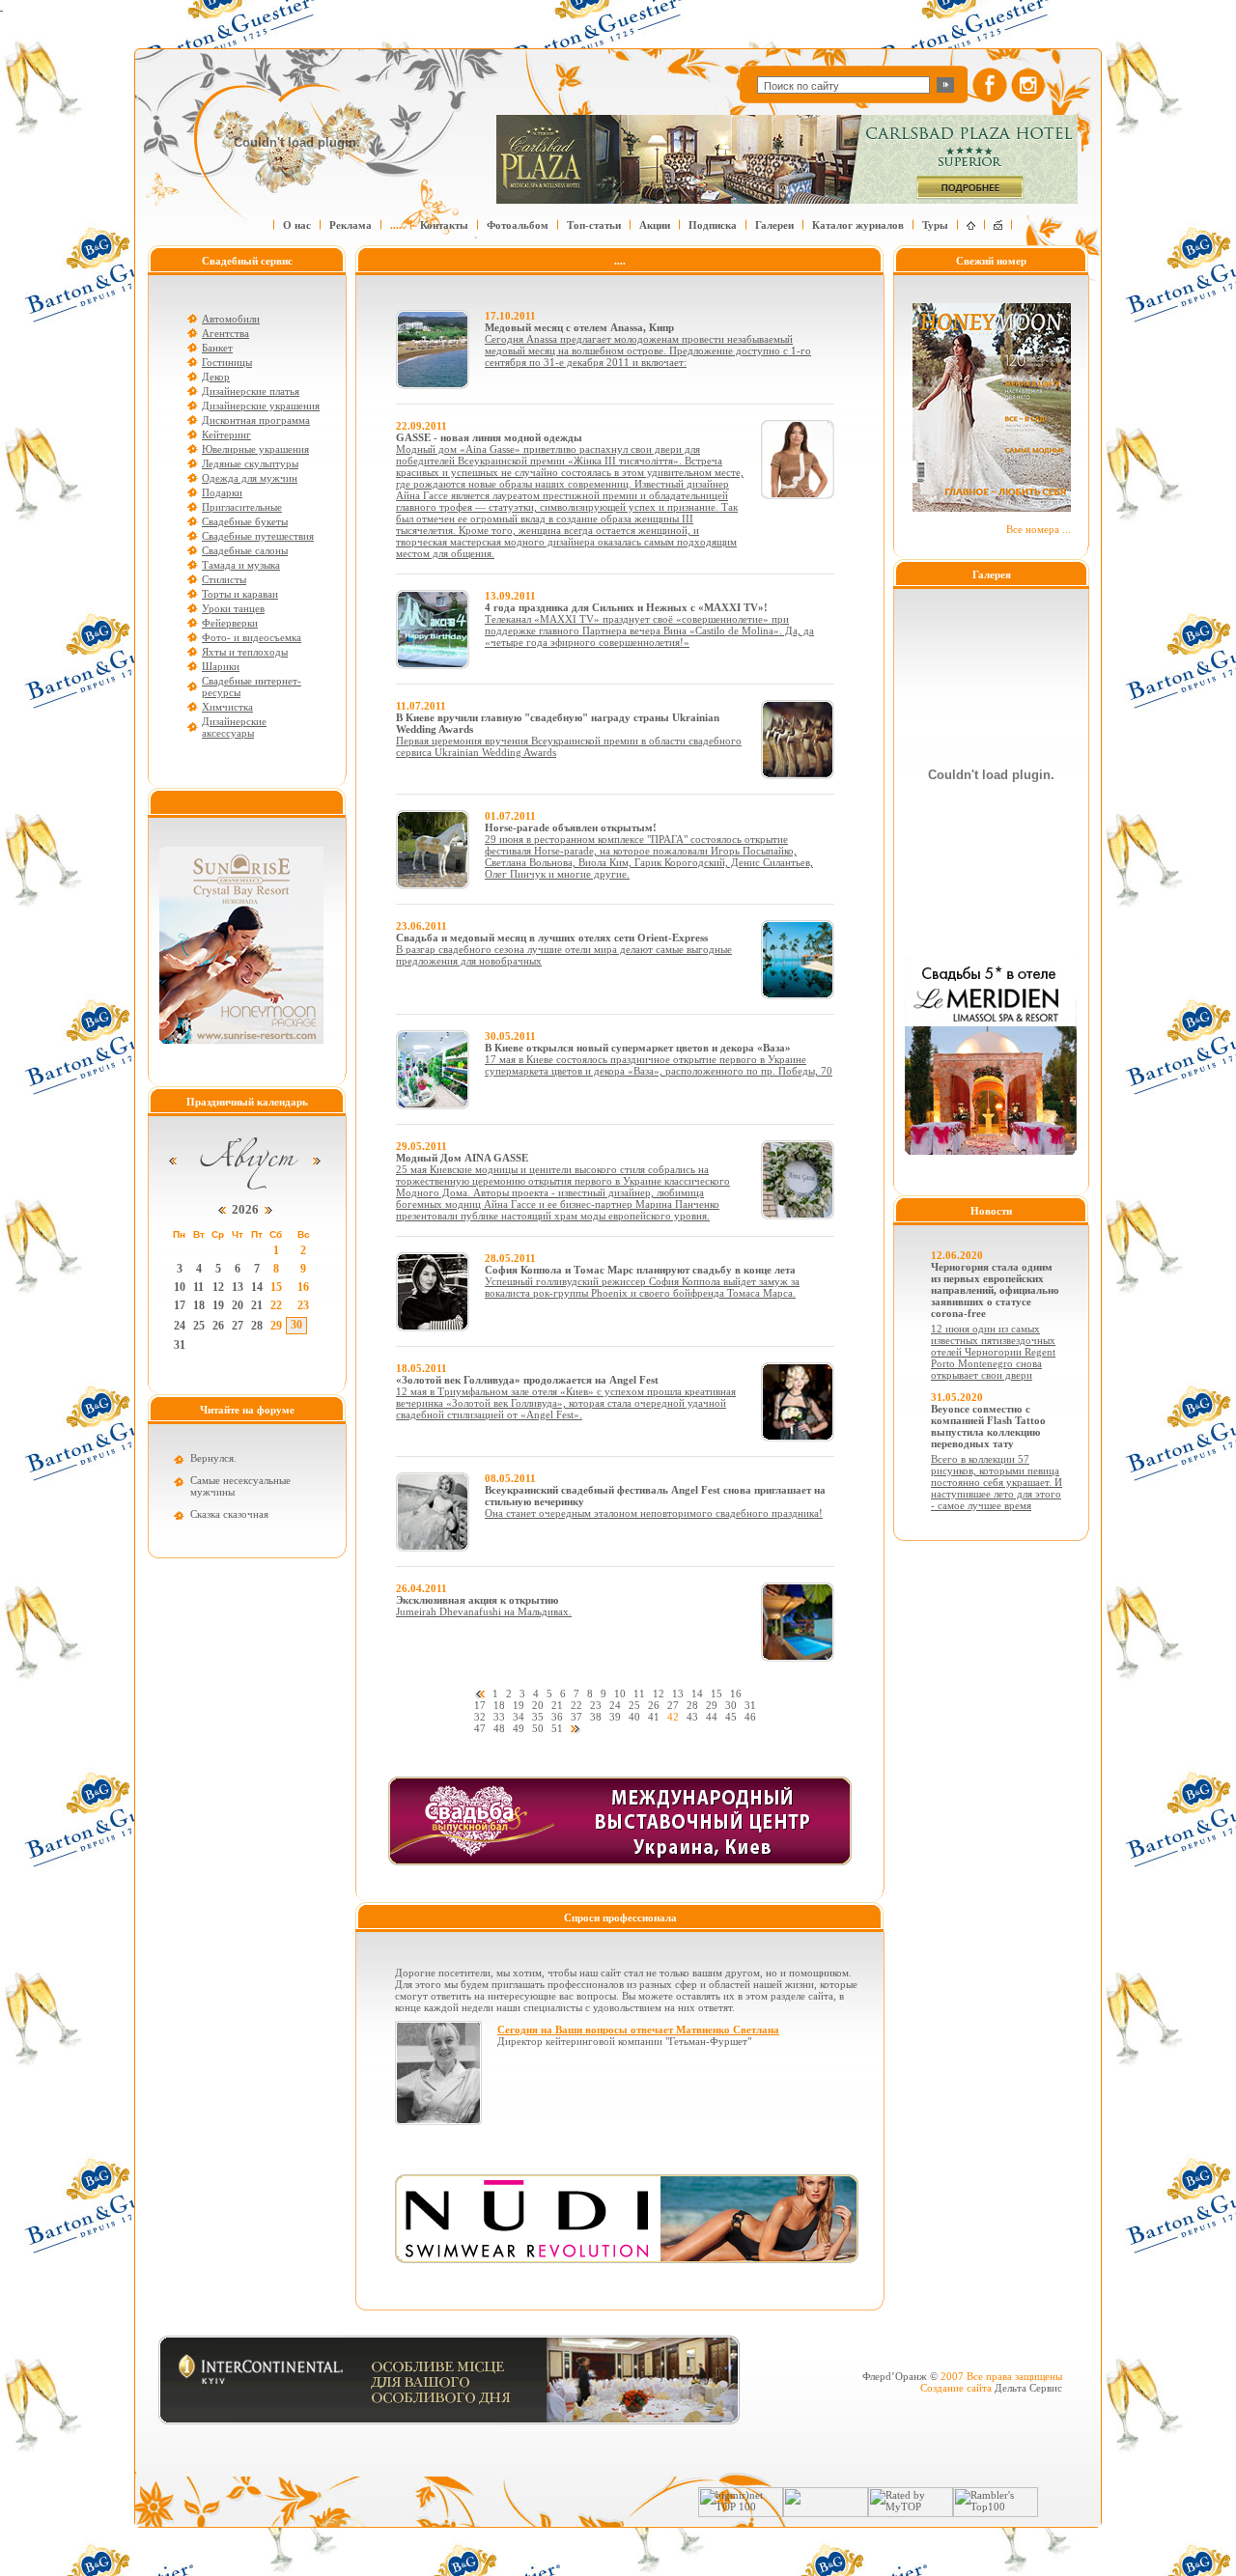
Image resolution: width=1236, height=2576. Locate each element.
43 (692, 1717)
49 (519, 1728)
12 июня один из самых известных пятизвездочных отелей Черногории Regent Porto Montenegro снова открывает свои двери (993, 1352)
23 (303, 1305)
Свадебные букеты (245, 521)
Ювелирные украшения (255, 449)
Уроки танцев (233, 608)
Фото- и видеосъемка (252, 637)
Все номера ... (1039, 529)
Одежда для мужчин (250, 478)
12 (218, 1287)
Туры (935, 225)
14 (257, 1287)
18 (199, 1305)
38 (596, 1717)
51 (557, 1728)
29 (276, 1326)
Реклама (351, 225)
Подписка (713, 225)
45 (731, 1717)
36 (557, 1717)
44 (712, 1717)
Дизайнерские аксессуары (234, 727)
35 (538, 1717)
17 (180, 1305)
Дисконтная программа (256, 420)
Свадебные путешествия (258, 536)
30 (296, 1325)
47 (480, 1728)
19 (218, 1305)
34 (519, 1717)
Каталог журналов (858, 225)
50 (538, 1728)
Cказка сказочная (229, 1514)
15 (276, 1287)
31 (180, 1345)
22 (276, 1305)
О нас (297, 225)
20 (238, 1305)
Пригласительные (242, 507)
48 (499, 1728)
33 (499, 1717)
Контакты (444, 225)
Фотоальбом (518, 225)
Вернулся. (213, 1458)
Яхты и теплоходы (245, 652)
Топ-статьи (594, 225)
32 (480, 1717)
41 (654, 1717)
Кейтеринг (226, 434)
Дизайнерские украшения (261, 406)
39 (615, 1717)
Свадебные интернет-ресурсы (252, 686)
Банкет (217, 348)
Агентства (225, 333)
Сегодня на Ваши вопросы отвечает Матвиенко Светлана (638, 2030)
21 (257, 1305)
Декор (216, 377)
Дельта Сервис (1028, 2388)
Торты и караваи (240, 594)
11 (198, 1287)
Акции (655, 225)
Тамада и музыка (241, 565)
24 (180, 1326)
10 (180, 1287)
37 (576, 1717)
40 (634, 1717)
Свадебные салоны (245, 550)
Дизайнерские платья (251, 391)
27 (238, 1326)
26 (218, 1326)
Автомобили (231, 319)
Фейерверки (230, 623)
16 (303, 1287)
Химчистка (227, 707)
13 (238, 1287)
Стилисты (224, 579)
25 (199, 1326)
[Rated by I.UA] (826, 2513)
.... (396, 225)
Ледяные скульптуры (250, 463)
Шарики (221, 666)
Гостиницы (227, 362)
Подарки (222, 492)
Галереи (774, 225)
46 (750, 1717)
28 (257, 1326)
